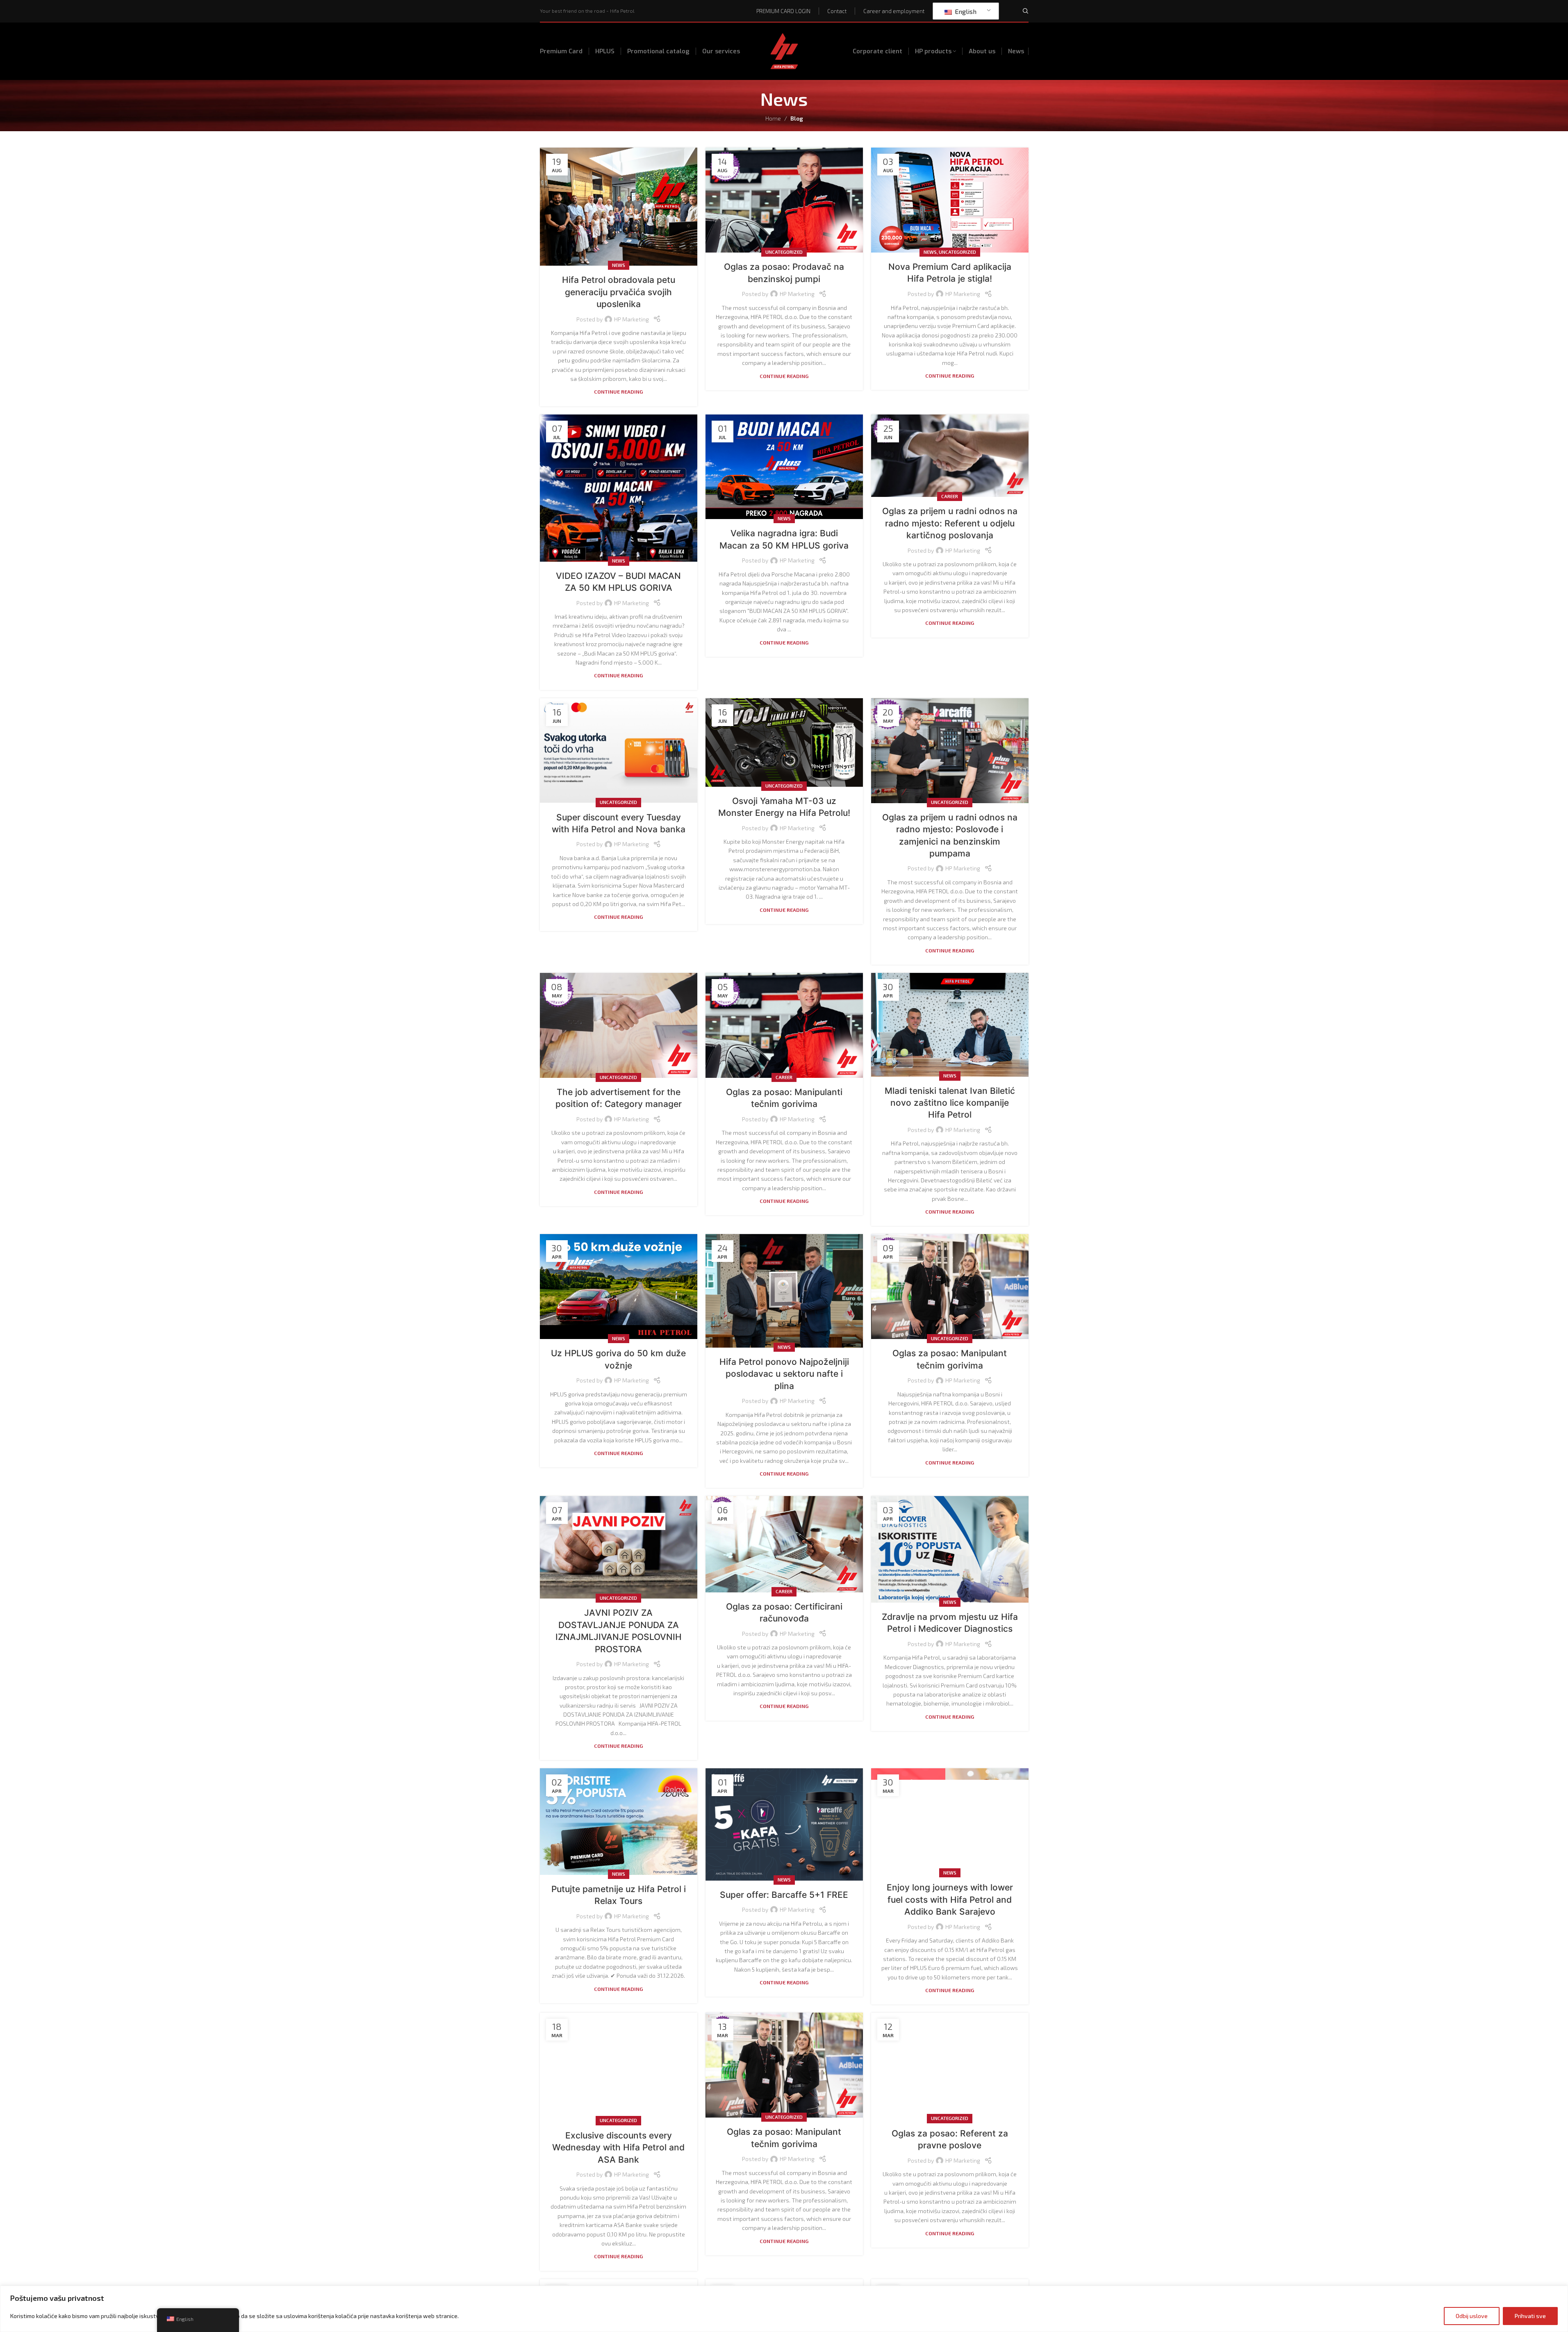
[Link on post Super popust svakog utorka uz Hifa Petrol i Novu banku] (619, 751)
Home (773, 118)
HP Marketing (632, 319)
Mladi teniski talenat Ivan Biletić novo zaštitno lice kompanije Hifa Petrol (950, 1103)
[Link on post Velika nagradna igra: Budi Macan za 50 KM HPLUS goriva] (784, 467)
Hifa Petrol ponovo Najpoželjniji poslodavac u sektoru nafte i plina (784, 1374)
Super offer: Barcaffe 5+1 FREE (784, 1895)
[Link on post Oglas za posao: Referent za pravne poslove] (950, 2066)
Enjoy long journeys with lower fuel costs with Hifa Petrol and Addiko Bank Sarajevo (950, 1899)
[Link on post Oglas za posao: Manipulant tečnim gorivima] (950, 1287)
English (965, 11)
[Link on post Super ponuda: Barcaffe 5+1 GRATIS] (784, 1824)
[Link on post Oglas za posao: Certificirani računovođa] (784, 1544)
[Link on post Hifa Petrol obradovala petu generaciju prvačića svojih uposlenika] (619, 207)
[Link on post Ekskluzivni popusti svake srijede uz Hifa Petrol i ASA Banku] (619, 2067)
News (619, 265)
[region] (784, 2309)
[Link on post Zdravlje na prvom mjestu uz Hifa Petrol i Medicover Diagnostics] (950, 1549)
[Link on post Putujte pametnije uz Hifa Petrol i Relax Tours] (619, 1821)
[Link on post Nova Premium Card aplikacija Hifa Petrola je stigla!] (950, 200)
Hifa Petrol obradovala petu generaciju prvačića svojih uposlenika (619, 292)
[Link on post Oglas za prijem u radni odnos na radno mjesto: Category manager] (619, 1025)
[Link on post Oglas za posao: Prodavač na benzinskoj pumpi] (784, 200)
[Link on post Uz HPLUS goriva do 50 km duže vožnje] (619, 1287)
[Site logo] (784, 50)
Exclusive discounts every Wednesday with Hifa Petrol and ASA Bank (618, 2148)
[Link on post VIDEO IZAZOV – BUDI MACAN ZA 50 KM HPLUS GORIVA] (619, 488)
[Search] (1026, 11)
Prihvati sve (1530, 2316)
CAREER (950, 496)
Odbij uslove (1472, 2316)
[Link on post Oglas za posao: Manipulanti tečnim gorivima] (784, 1025)
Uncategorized (784, 252)
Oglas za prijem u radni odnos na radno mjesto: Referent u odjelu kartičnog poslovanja (950, 523)
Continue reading (618, 392)
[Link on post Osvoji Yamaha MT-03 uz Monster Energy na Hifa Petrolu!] (784, 742)
